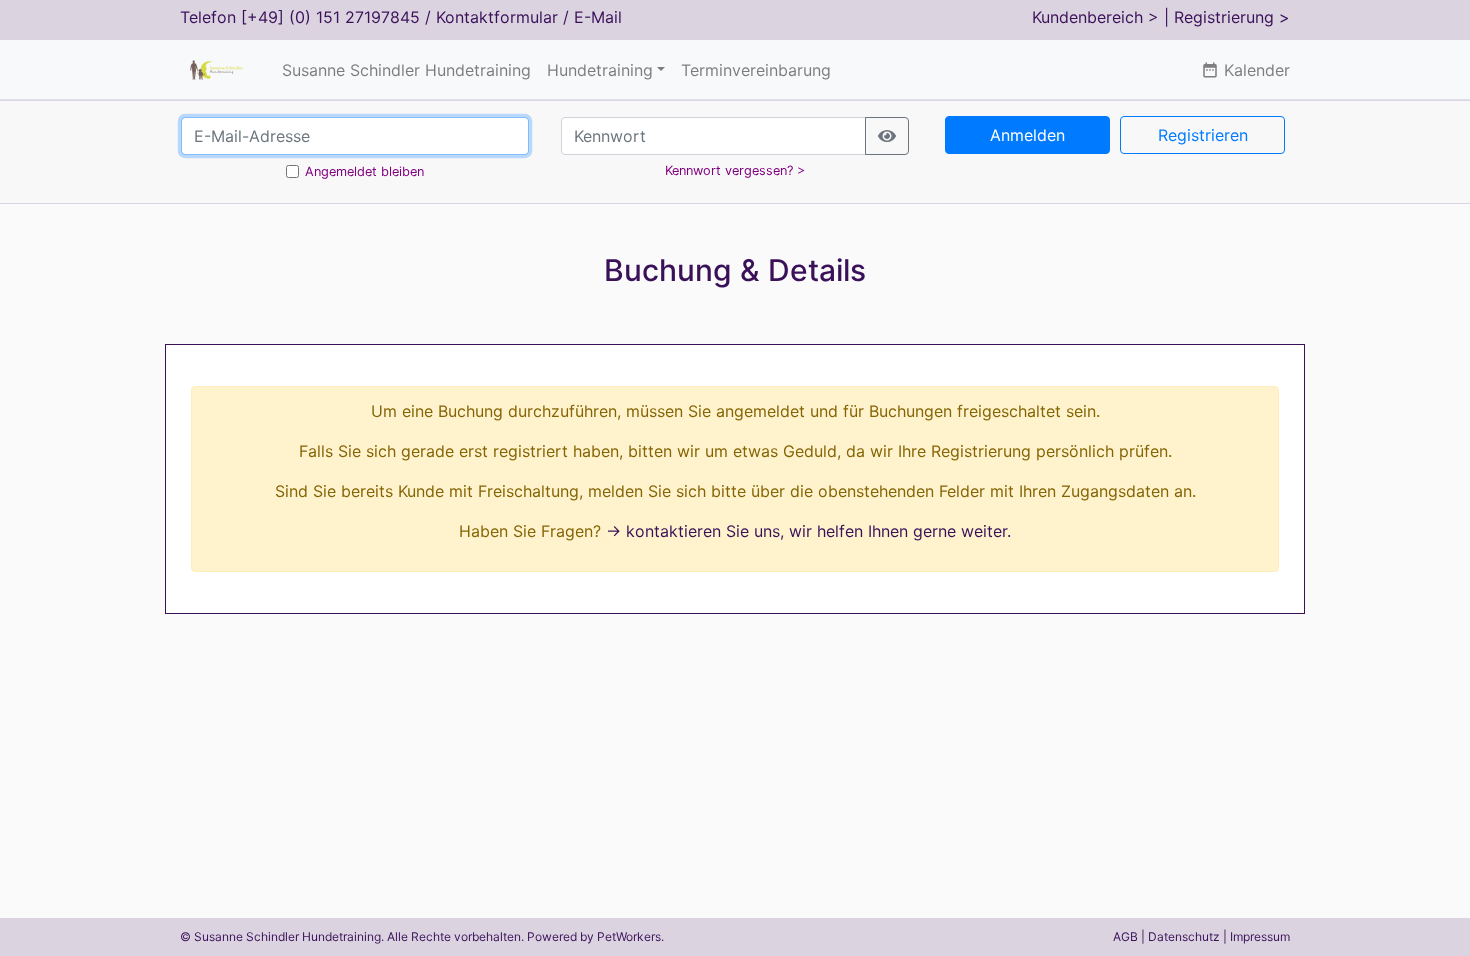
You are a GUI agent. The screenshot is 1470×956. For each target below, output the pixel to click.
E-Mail (598, 17)
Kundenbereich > (1095, 17)
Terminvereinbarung (756, 70)
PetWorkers (629, 936)
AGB (1125, 936)
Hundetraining (600, 70)
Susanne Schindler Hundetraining (406, 70)
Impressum (1260, 936)
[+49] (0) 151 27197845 (330, 17)
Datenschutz (1184, 936)
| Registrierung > (1227, 17)
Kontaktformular (497, 17)
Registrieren (1203, 135)
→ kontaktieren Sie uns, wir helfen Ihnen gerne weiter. (808, 531)
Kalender (1245, 70)
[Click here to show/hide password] (887, 136)
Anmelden (1027, 135)
